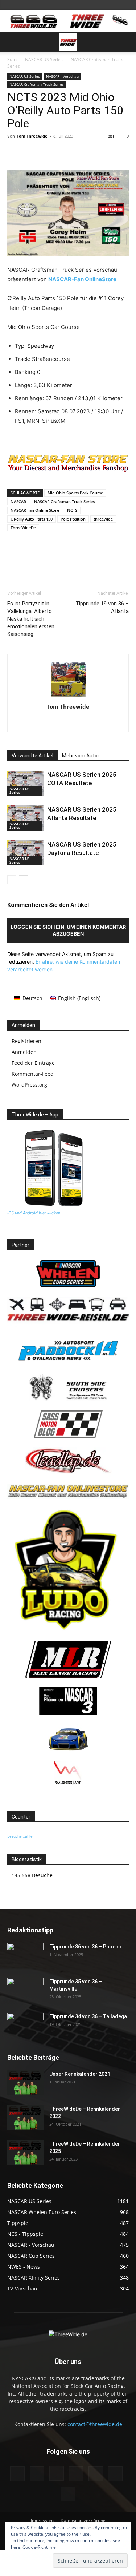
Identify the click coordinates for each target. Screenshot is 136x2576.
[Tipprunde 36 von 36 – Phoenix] (25, 1956)
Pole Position (73, 519)
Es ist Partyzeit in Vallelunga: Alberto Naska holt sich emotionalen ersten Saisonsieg (31, 619)
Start (12, 59)
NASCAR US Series (44, 59)
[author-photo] (68, 696)
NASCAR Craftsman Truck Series (37, 84)
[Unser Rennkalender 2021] (25, 2083)
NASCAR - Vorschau (62, 76)
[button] (12, 42)
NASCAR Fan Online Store (35, 510)
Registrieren (26, 1041)
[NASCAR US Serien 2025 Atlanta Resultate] (25, 818)
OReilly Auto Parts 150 (32, 519)
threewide (103, 519)
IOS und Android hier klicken (34, 1213)
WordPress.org (29, 1085)
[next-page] (23, 880)
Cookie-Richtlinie (39, 2547)
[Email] (121, 152)
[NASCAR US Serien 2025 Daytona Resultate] (25, 853)
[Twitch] (96, 2474)
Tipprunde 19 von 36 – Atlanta (102, 607)
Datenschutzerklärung (83, 2521)
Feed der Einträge (33, 1063)
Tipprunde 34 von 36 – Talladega (88, 2016)
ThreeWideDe (23, 528)
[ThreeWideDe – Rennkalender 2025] (25, 2153)
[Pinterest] (71, 152)
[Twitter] (54, 152)
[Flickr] (37, 2474)
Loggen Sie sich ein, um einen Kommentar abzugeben (68, 930)
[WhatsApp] (104, 152)
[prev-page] (12, 880)
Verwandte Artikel (32, 756)
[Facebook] (37, 152)
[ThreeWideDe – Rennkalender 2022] (25, 2118)
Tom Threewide (32, 136)
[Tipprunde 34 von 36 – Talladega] (25, 2026)
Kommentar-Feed (33, 1074)
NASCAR (18, 501)
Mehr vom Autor (81, 756)
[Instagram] (57, 2473)
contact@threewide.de (95, 2424)
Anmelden (24, 1052)
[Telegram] (87, 152)
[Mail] (76, 2474)
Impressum (42, 2521)
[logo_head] (68, 471)
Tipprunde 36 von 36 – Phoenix (86, 1947)
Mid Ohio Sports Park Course (75, 493)
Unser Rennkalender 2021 (80, 2074)
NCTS (72, 510)
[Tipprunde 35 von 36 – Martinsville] (25, 1991)
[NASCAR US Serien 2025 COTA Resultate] (25, 783)
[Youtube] (68, 2494)
